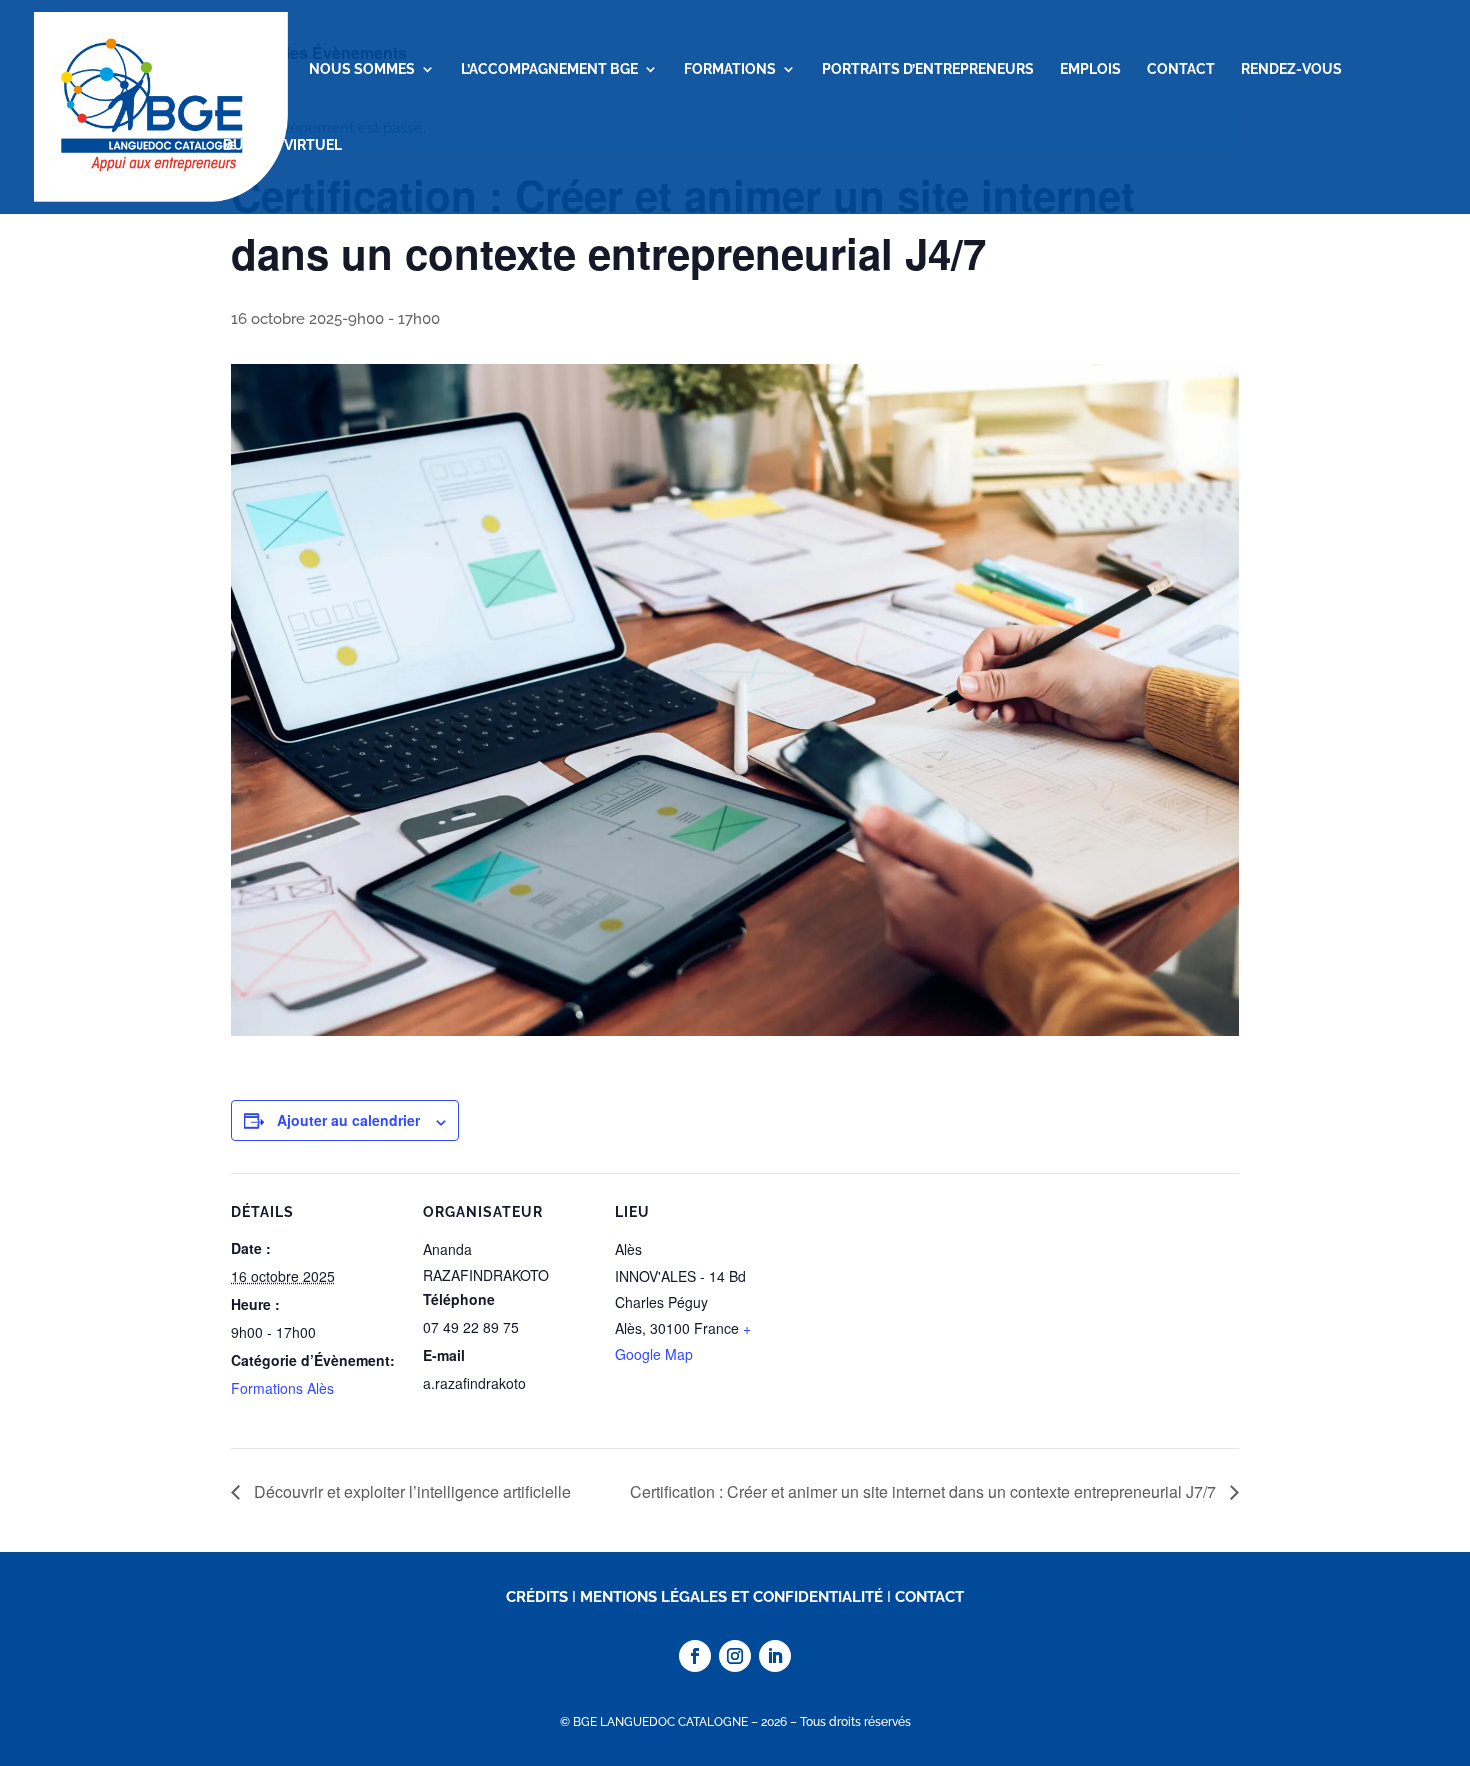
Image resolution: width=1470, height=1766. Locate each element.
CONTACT (1181, 69)
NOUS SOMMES (362, 69)
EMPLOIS (1090, 69)
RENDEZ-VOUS (1291, 69)
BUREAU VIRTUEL (282, 145)
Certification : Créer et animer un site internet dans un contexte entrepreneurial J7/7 (925, 1491)
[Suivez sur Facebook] (695, 1656)
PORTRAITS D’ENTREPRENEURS (928, 69)
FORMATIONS (730, 69)
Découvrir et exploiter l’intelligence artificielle (410, 1491)
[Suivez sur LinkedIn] (775, 1656)
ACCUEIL (253, 69)
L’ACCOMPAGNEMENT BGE (549, 69)
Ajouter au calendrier (348, 1120)
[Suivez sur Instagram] (735, 1656)
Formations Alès (282, 1388)
